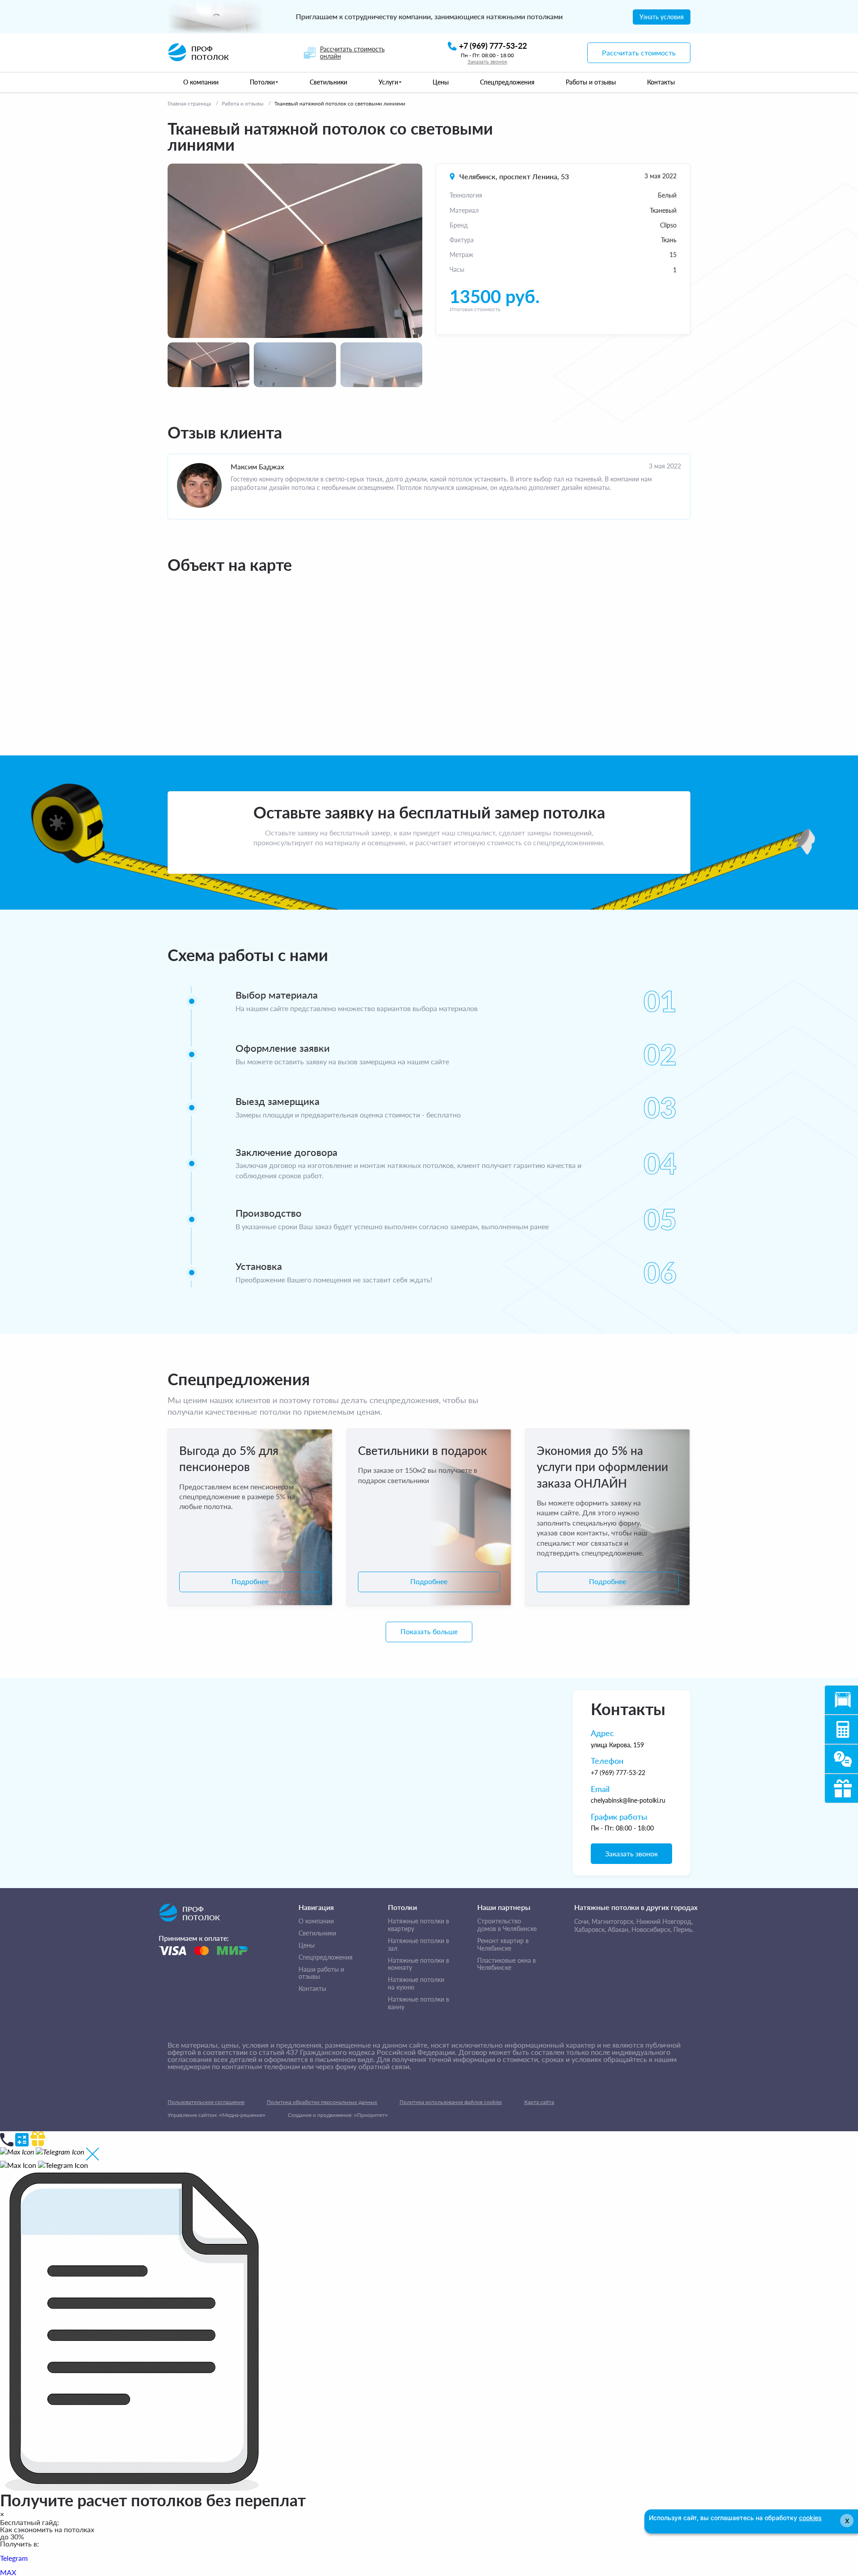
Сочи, (582, 1921)
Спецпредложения (326, 1957)
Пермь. (683, 1929)
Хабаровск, (590, 1929)
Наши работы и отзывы (321, 1973)
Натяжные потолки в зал (418, 1945)
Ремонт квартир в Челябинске (503, 1945)
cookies (810, 2518)
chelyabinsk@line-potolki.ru (628, 1800)
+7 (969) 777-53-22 (618, 1773)
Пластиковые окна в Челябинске (507, 1964)
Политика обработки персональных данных (322, 2102)
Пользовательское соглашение (206, 2102)
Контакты (312, 1989)
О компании (316, 1921)
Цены (307, 1945)
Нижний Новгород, (665, 1921)
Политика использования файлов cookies (451, 2102)
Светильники (317, 1933)
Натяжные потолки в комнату (418, 1964)
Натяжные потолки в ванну (418, 2003)
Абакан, (619, 1929)
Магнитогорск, (613, 1921)
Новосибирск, (652, 1929)
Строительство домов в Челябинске (507, 1925)
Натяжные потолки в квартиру (418, 1925)
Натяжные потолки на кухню (416, 1984)
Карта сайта (539, 2102)
